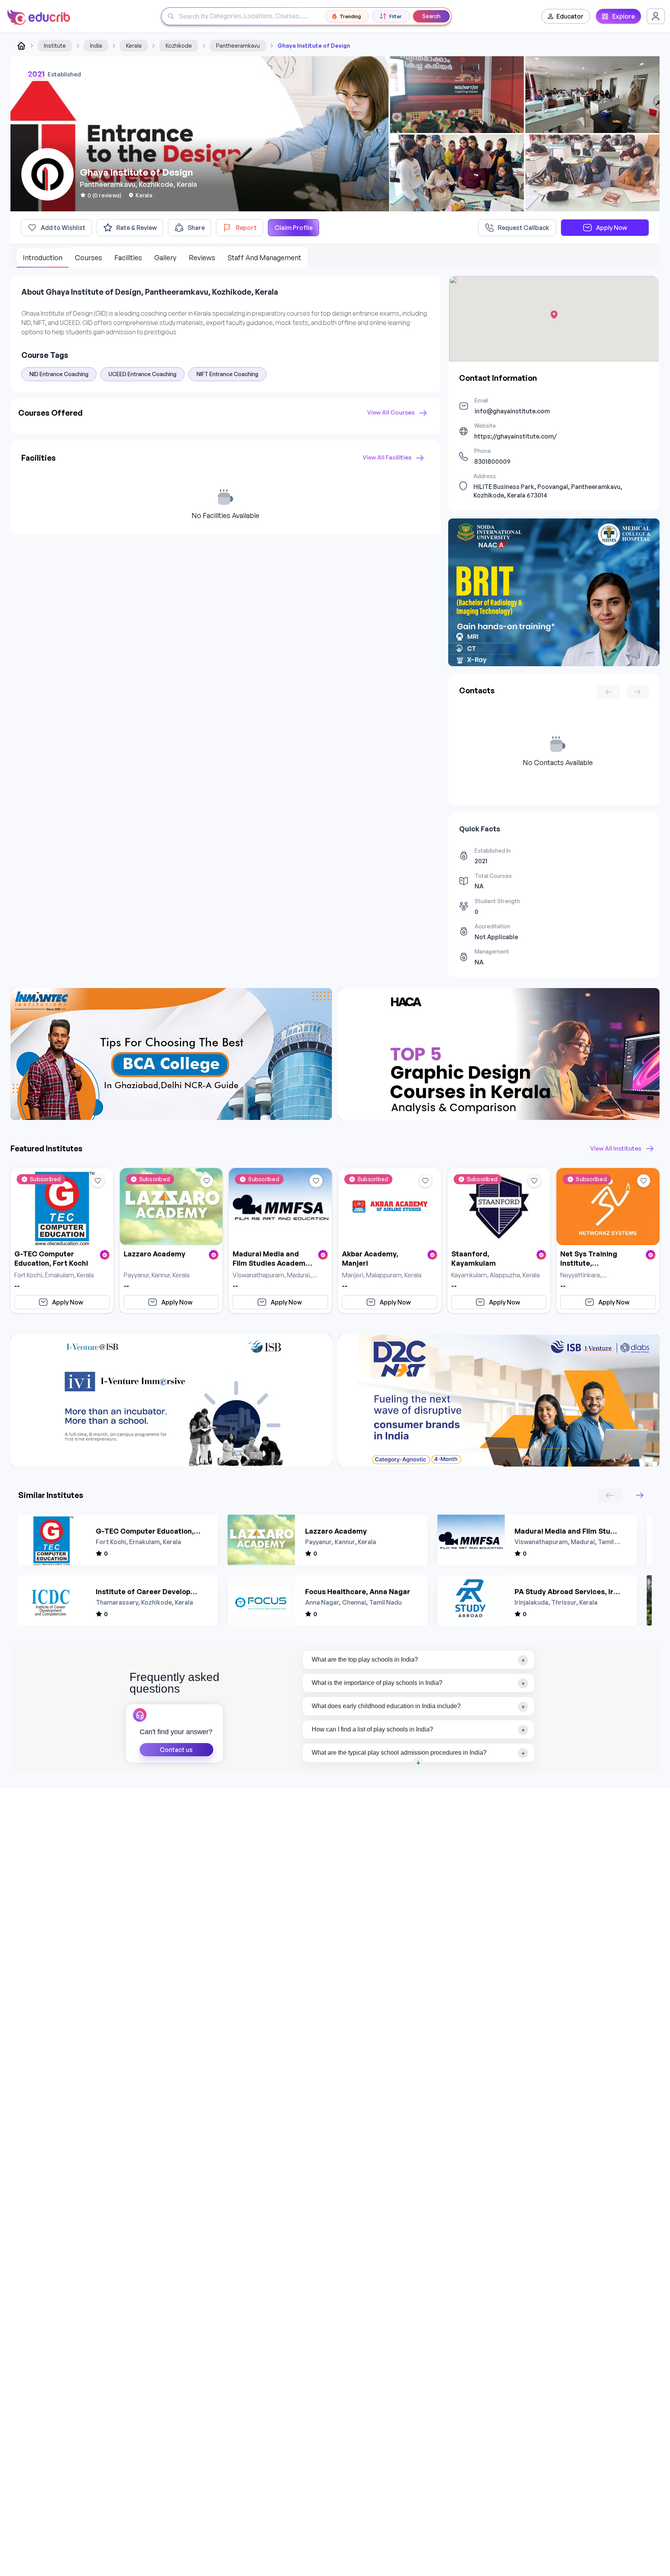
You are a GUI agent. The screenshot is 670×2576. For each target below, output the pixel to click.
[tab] (419, 1660)
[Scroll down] (418, 1762)
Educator (570, 16)
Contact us (176, 1750)
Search (431, 16)
